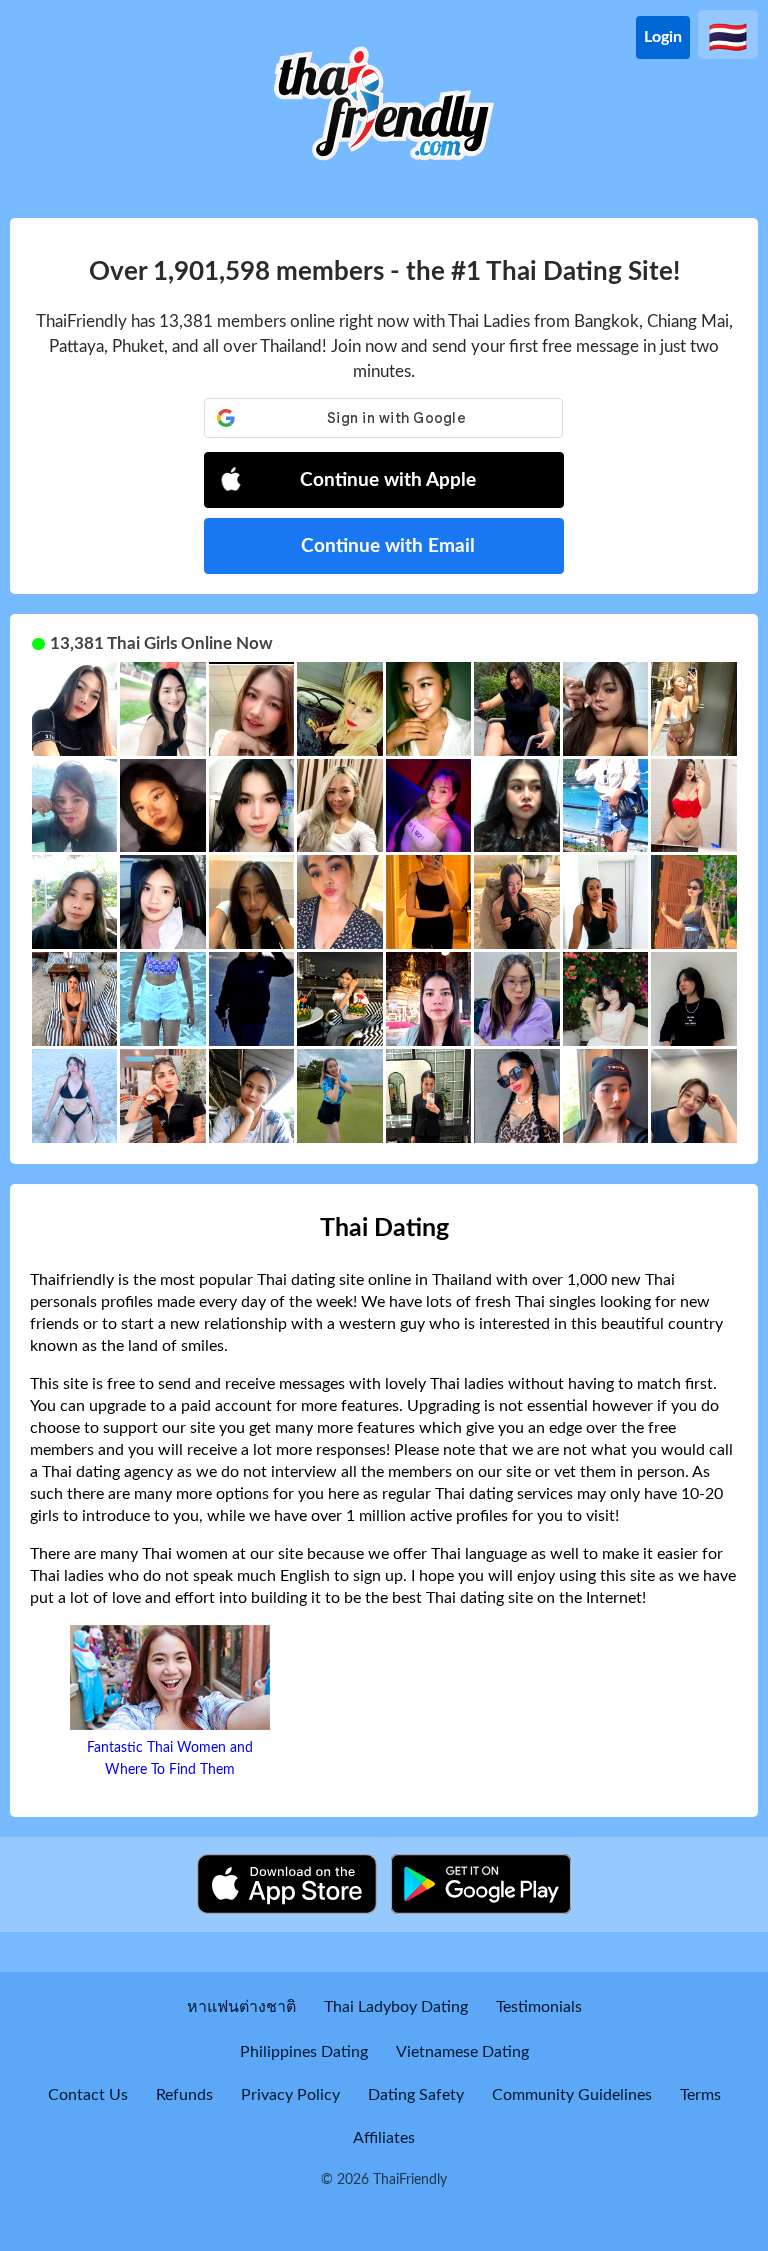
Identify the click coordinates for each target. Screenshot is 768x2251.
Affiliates (384, 2138)
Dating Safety (416, 2095)
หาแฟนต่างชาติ (241, 2007)
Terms (700, 2095)
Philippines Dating (304, 2052)
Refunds (184, 2095)
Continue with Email (388, 546)
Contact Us (88, 2095)
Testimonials (539, 2007)
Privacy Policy (290, 2095)
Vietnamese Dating (462, 2052)
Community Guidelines (572, 2095)
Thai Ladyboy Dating (396, 2007)
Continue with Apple (388, 480)
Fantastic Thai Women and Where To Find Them (170, 1759)
